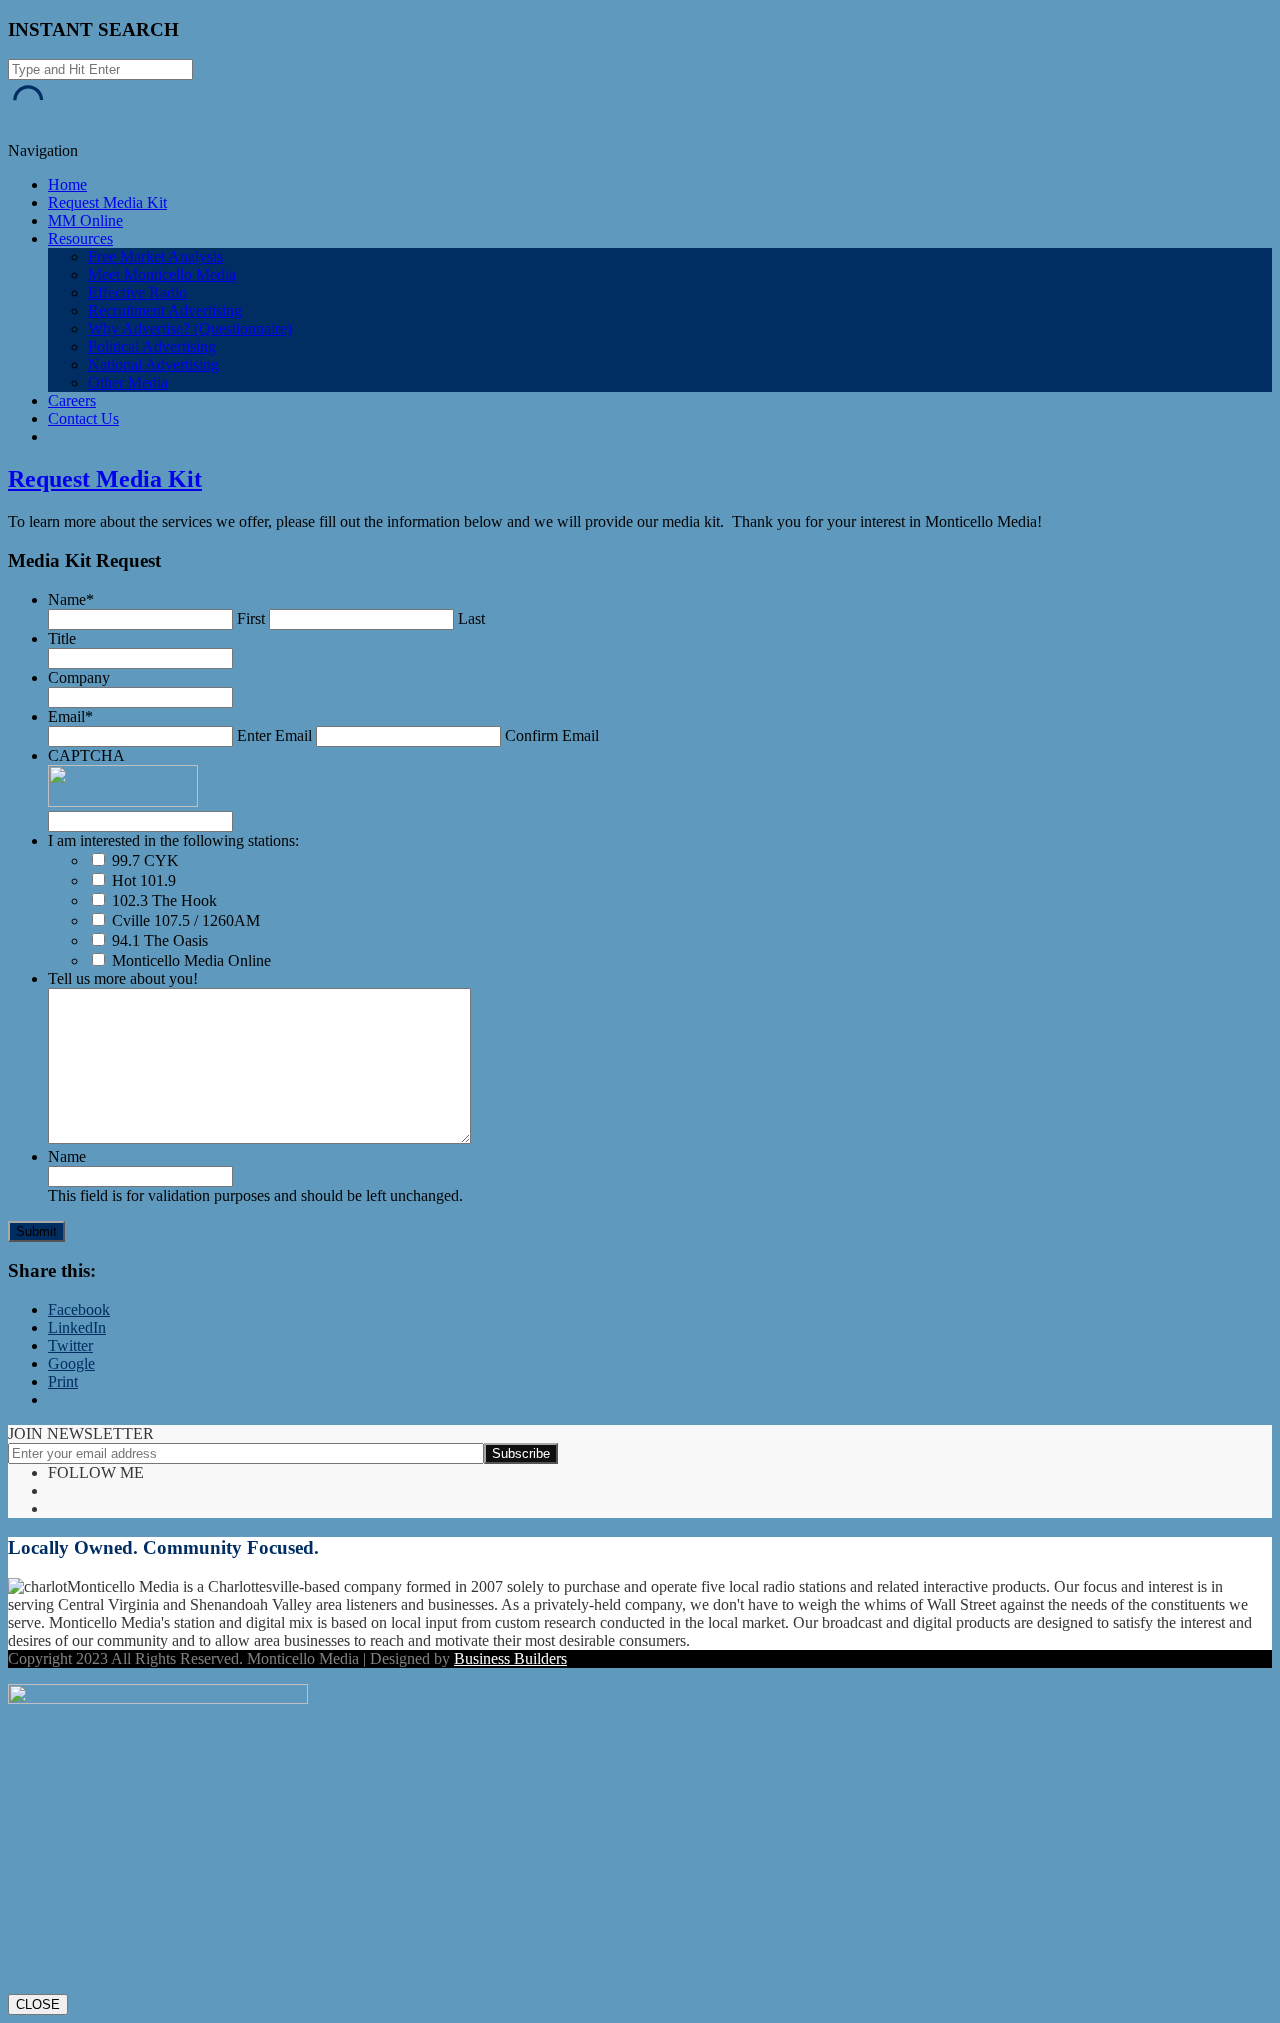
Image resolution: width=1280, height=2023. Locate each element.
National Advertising (153, 364)
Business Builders (510, 1658)
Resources (80, 238)
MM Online (85, 220)
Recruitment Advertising (165, 310)
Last (471, 618)
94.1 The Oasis (160, 940)
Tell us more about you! (123, 978)
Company (79, 677)
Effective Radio (137, 292)
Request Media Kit (107, 202)
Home (67, 184)
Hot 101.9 (144, 880)
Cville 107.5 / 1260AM (186, 920)
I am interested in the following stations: (173, 840)
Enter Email (274, 735)
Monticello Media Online (191, 960)
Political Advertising (152, 346)
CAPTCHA (86, 755)
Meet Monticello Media (162, 274)
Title (62, 638)
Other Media (128, 382)
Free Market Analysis (155, 256)
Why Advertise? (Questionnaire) (190, 328)
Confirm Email (552, 735)
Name (71, 599)
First (251, 618)
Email (70, 716)
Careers (72, 400)
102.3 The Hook (164, 900)
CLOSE (38, 2004)
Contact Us (83, 418)
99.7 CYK (145, 860)
